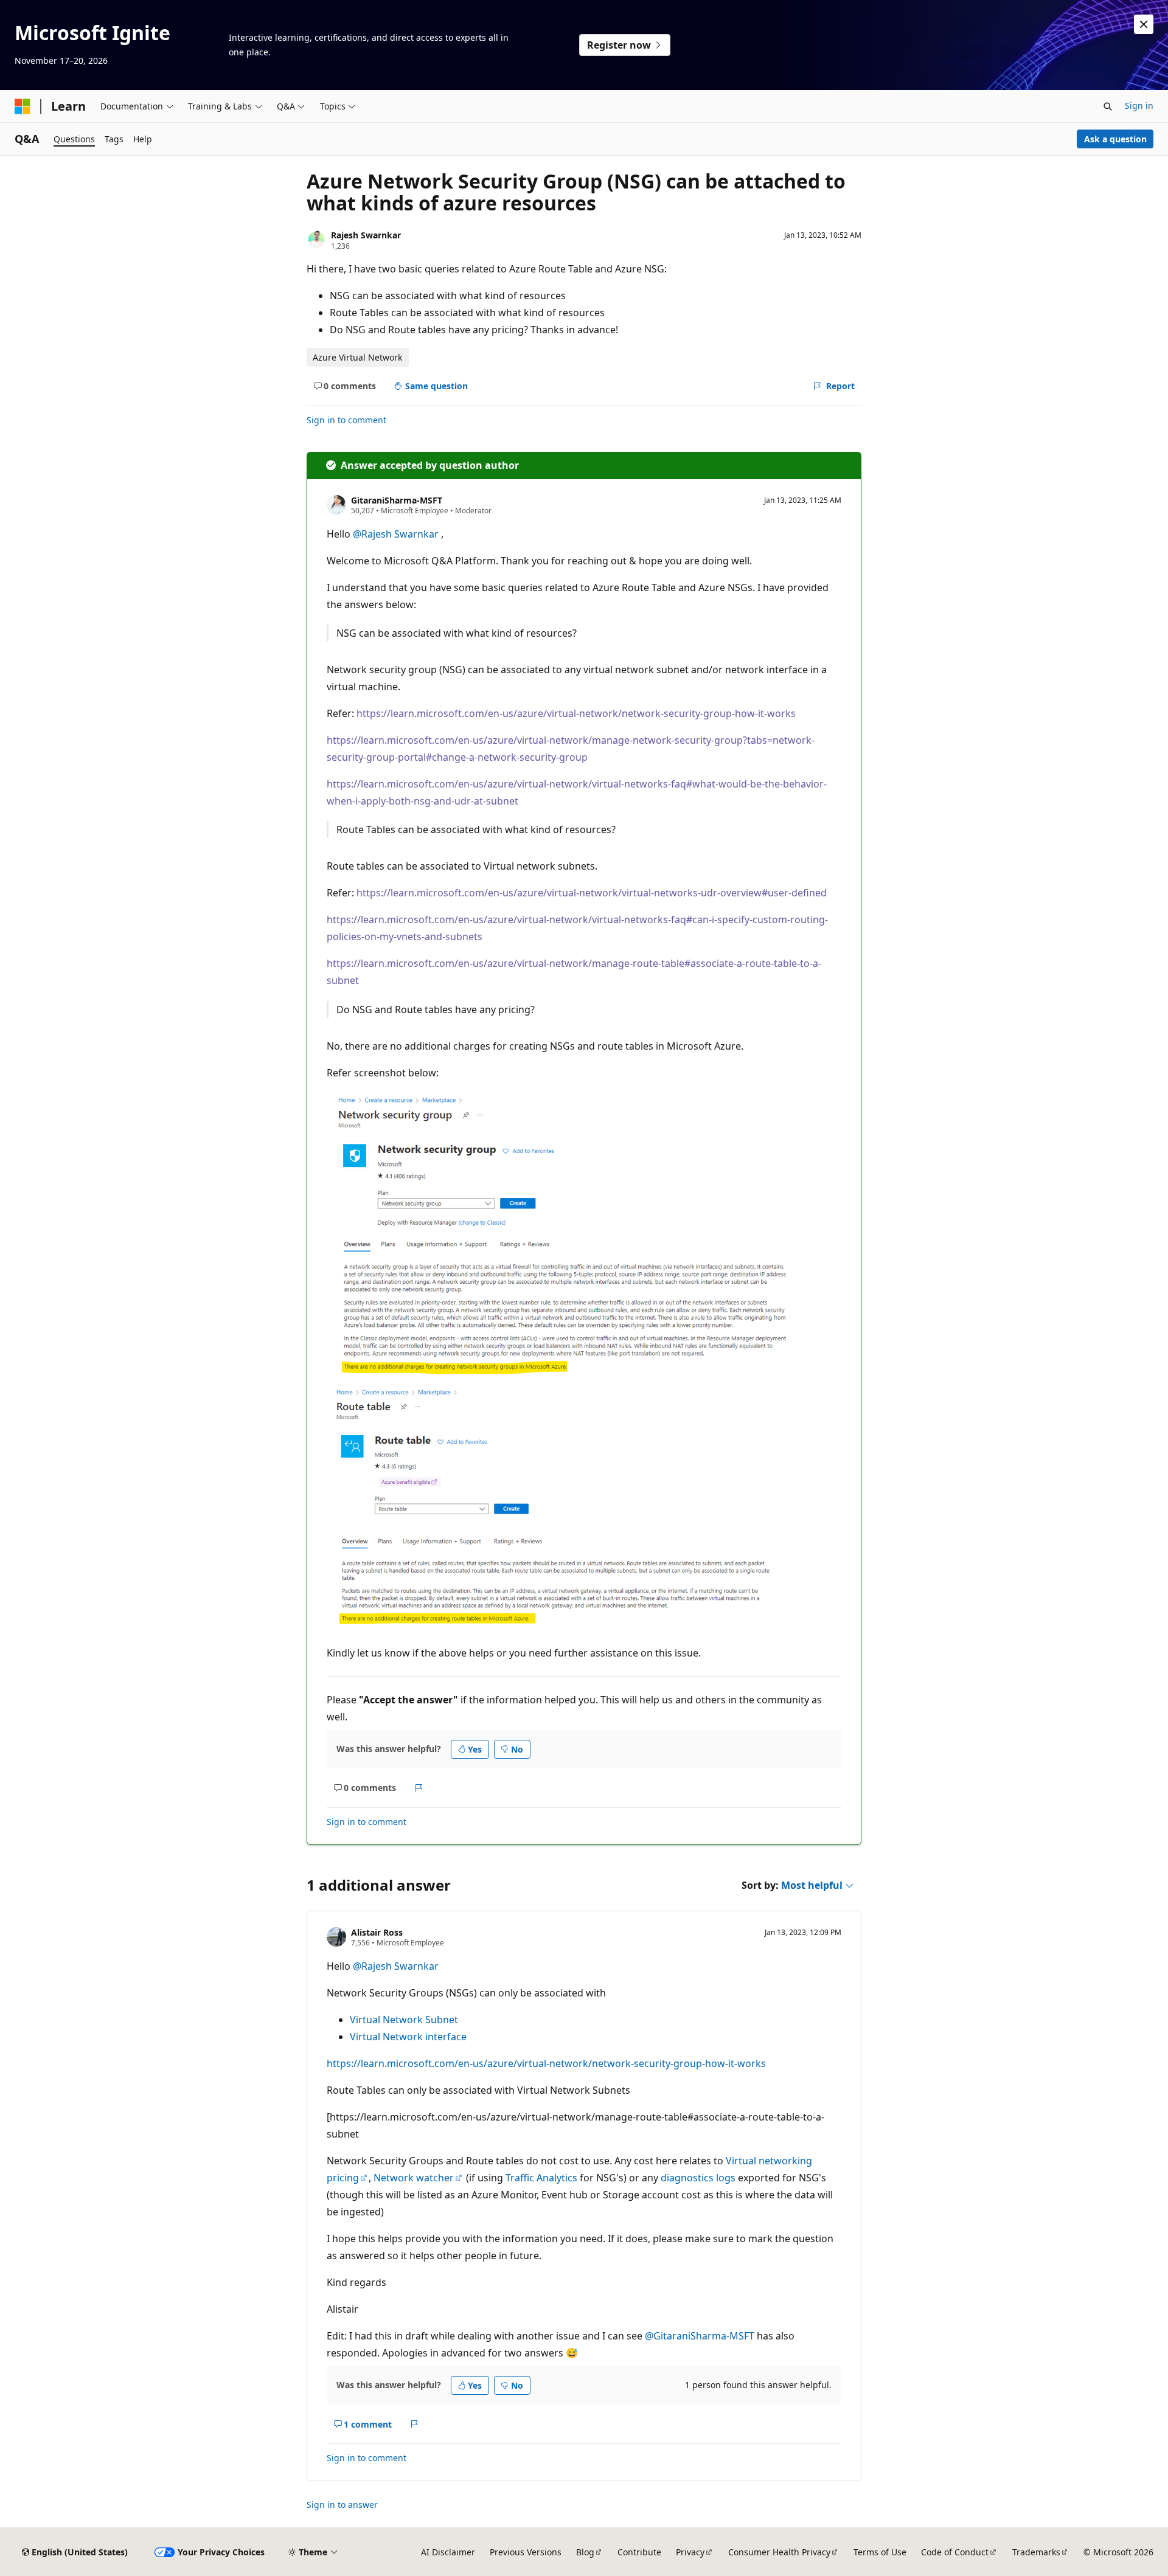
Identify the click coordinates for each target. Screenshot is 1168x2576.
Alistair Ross (377, 1932)
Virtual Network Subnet (404, 2020)
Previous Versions (526, 2552)
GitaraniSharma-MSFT (397, 500)
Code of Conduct (955, 2552)
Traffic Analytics (541, 2178)
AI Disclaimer (448, 2552)
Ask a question (1115, 139)
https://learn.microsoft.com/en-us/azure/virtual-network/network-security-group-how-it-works (576, 713)
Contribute (639, 2552)
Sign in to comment (346, 420)
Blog (585, 2552)
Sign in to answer (342, 2505)
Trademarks (1036, 2552)
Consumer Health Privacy (779, 2552)
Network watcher (414, 2178)
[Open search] (1108, 106)
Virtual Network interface (408, 2037)
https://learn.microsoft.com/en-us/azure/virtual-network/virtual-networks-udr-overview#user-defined (592, 893)
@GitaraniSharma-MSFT (701, 2336)
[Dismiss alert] (1144, 24)
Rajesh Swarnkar (366, 235)
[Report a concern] (419, 1788)
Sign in (1139, 106)
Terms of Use (880, 2552)
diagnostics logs (698, 2178)
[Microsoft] (23, 106)
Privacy (690, 2552)
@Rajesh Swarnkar (397, 534)
